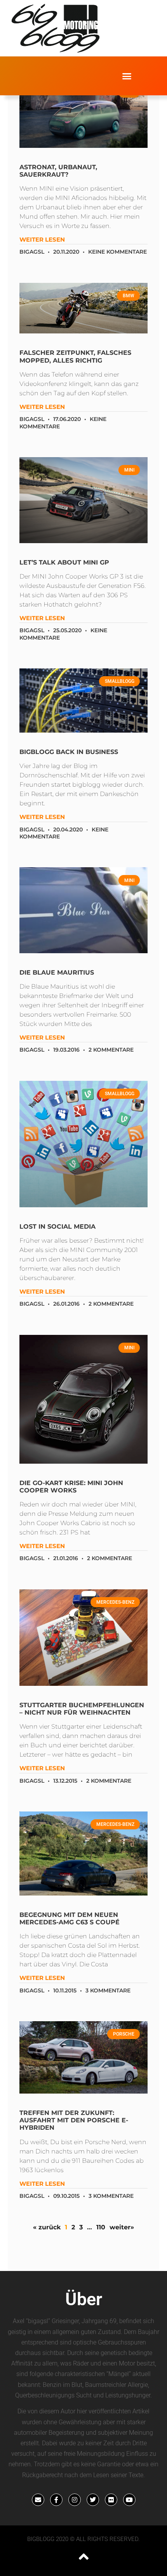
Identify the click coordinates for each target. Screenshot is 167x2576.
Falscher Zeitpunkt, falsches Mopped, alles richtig (75, 356)
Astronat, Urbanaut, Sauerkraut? (58, 171)
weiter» (122, 2227)
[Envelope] (38, 2500)
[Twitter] (93, 2500)
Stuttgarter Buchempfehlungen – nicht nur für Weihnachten (82, 1709)
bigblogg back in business (69, 752)
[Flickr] (111, 2500)
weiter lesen (42, 239)
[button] (127, 76)
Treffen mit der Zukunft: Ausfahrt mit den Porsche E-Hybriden (74, 2120)
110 (101, 2227)
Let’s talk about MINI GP (64, 562)
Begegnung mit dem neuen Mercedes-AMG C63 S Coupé (70, 1918)
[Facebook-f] (56, 2500)
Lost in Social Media (57, 1227)
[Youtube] (129, 2500)
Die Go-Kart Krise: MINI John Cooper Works (71, 1487)
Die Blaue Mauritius (57, 972)
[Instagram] (75, 2500)
